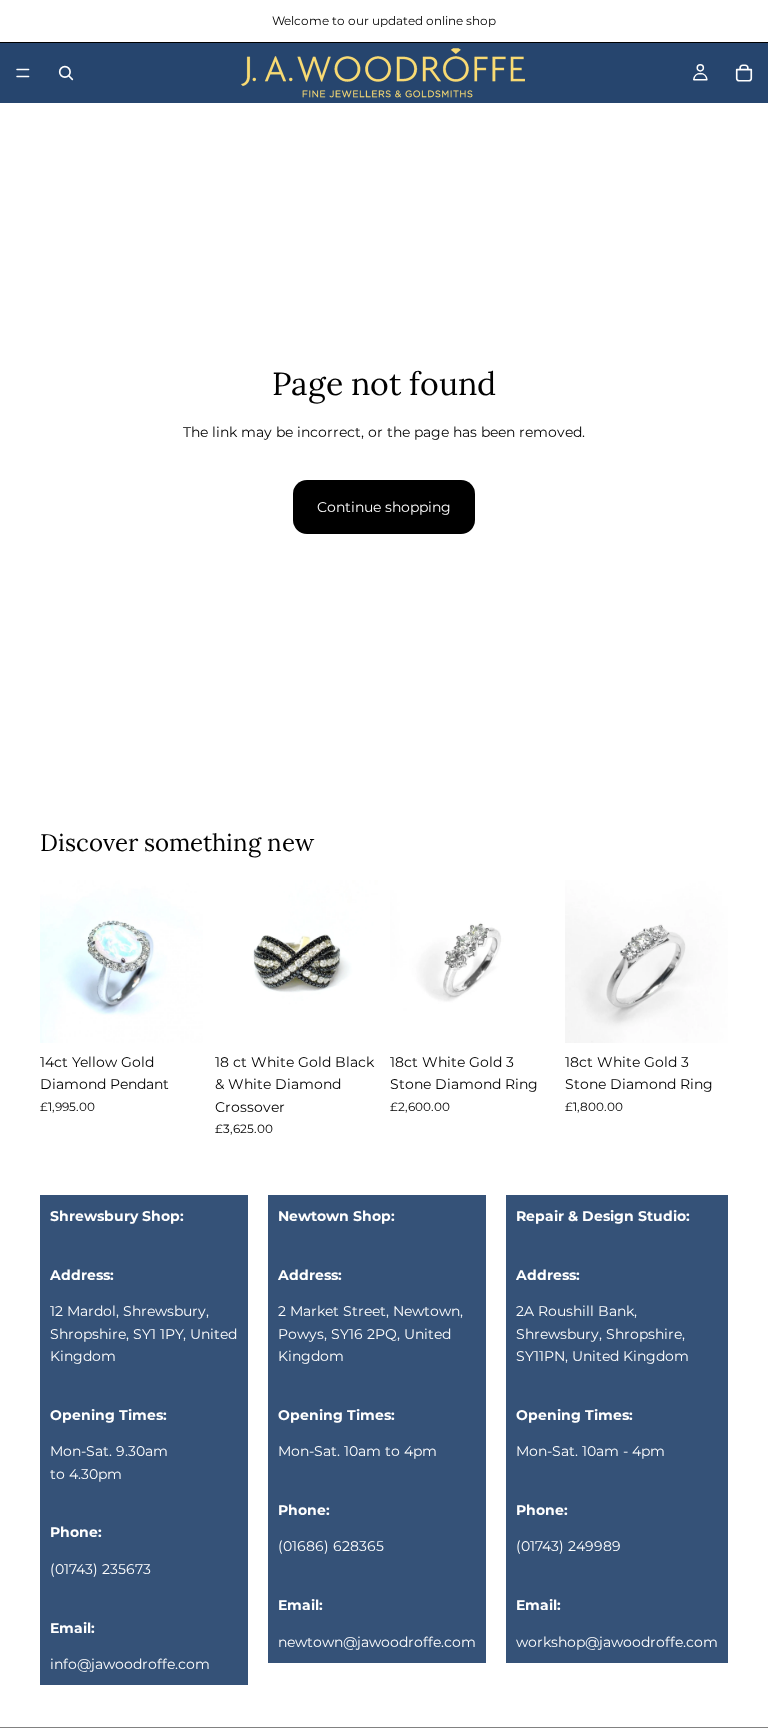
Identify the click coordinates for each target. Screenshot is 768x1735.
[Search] (66, 73)
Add (189, 1012)
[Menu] (23, 73)
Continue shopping (384, 507)
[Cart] (744, 73)
